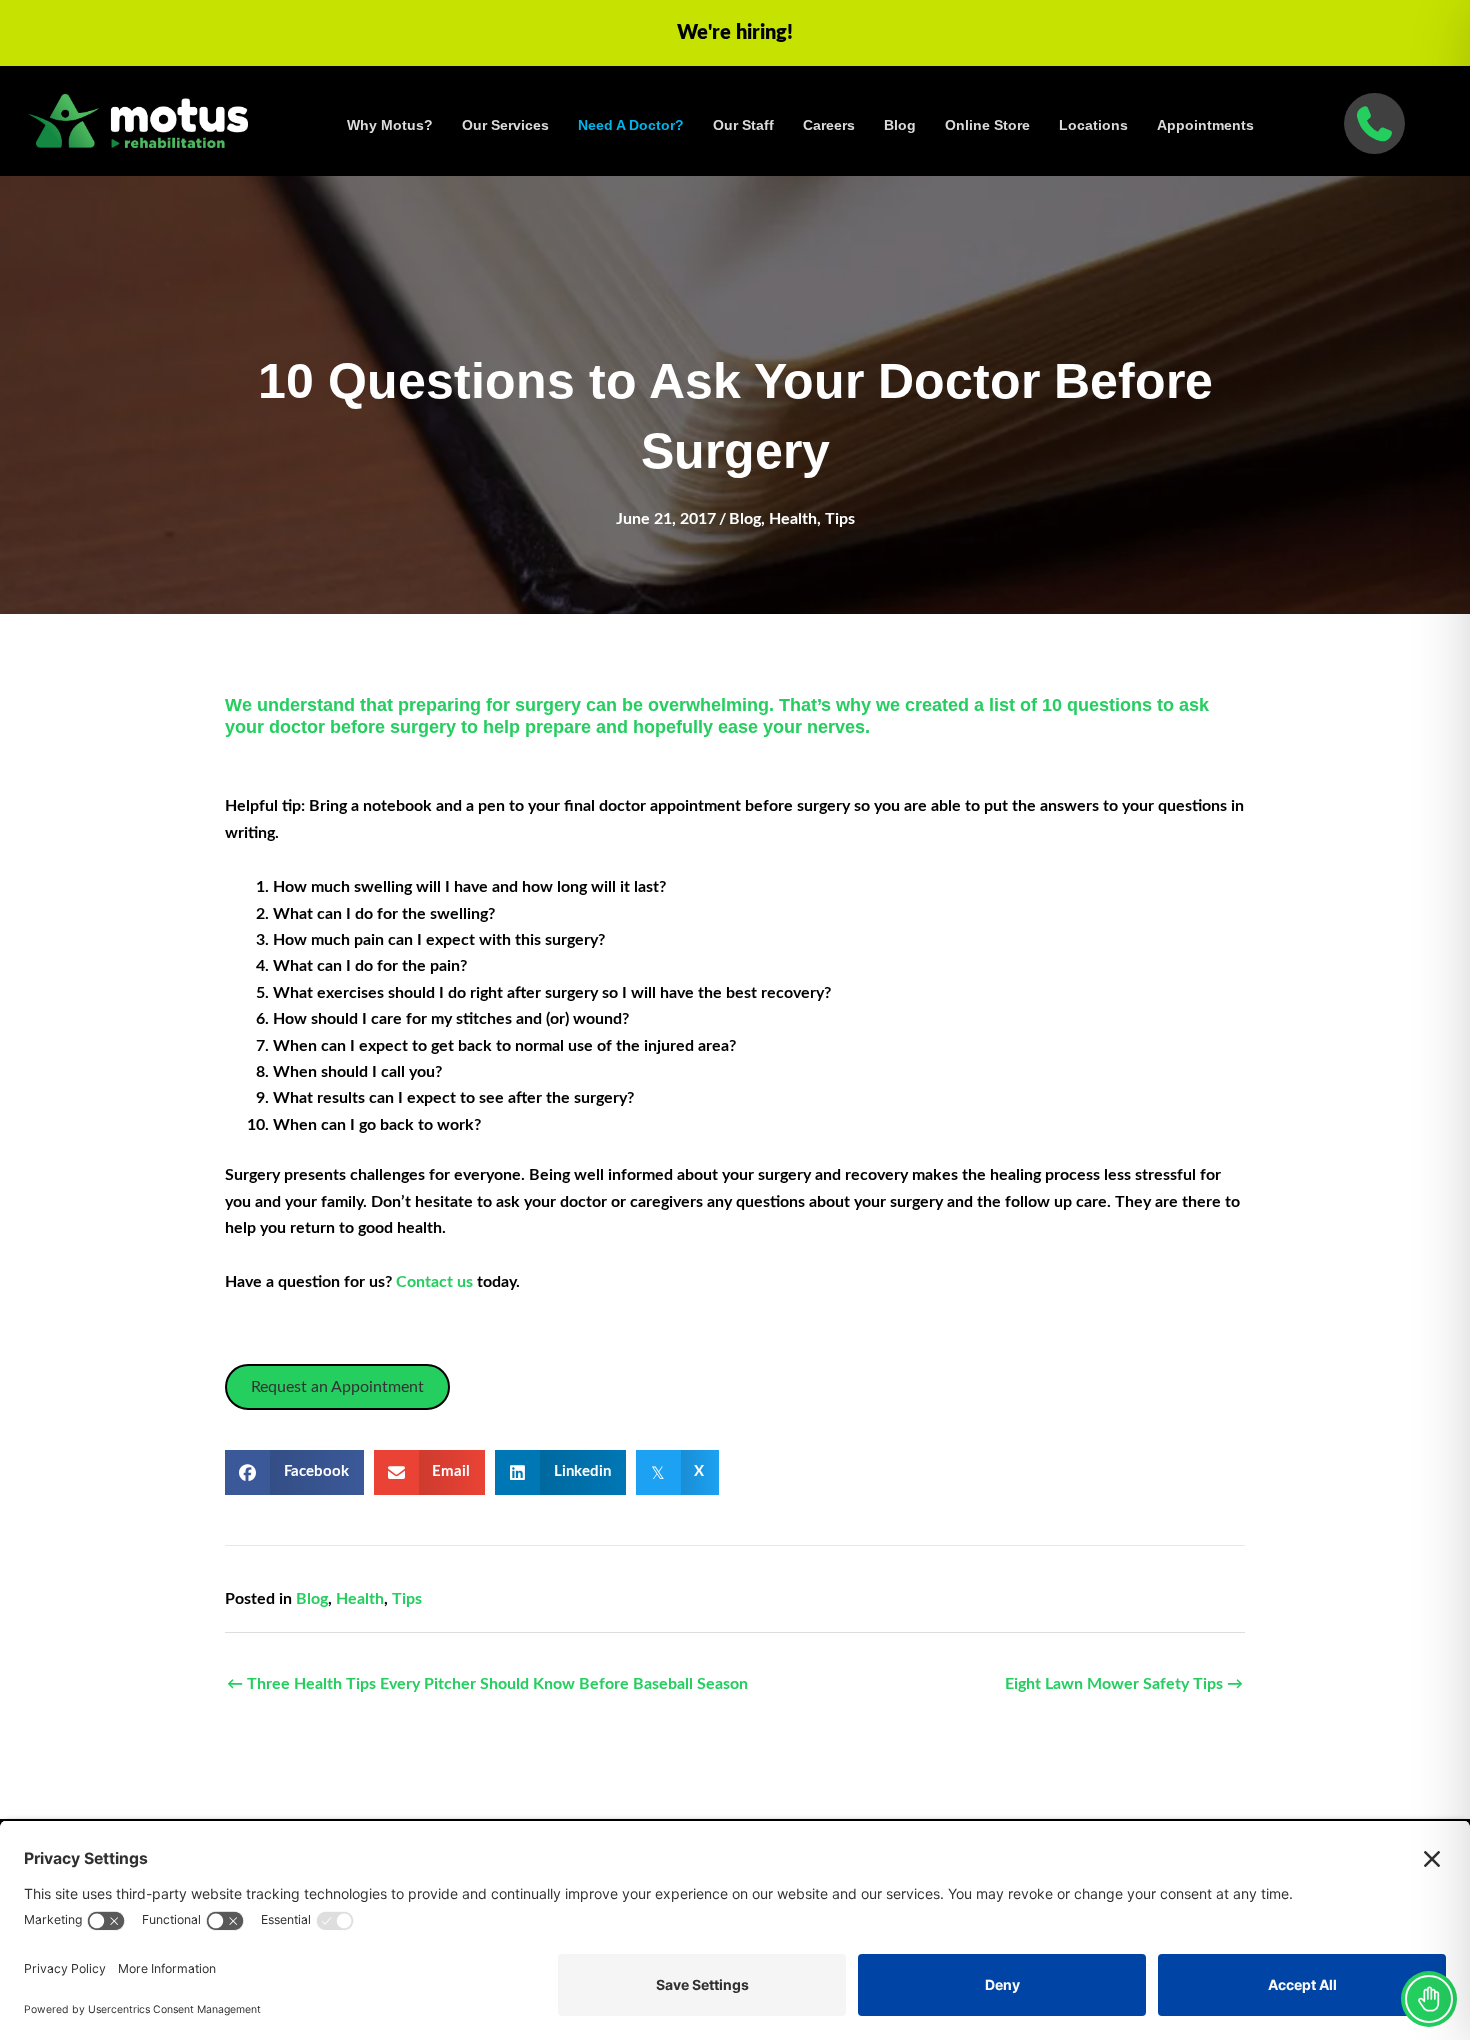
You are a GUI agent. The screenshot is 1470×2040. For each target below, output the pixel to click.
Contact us (436, 1282)
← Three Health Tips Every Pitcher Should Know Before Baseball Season (487, 1684)
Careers (829, 125)
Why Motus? (390, 125)
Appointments (1205, 125)
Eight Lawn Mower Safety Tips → (1124, 1684)
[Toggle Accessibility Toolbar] (1429, 1999)
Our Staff (743, 125)
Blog (900, 125)
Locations (1093, 125)
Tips (840, 519)
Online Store (987, 125)
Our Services (505, 125)
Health (793, 519)
